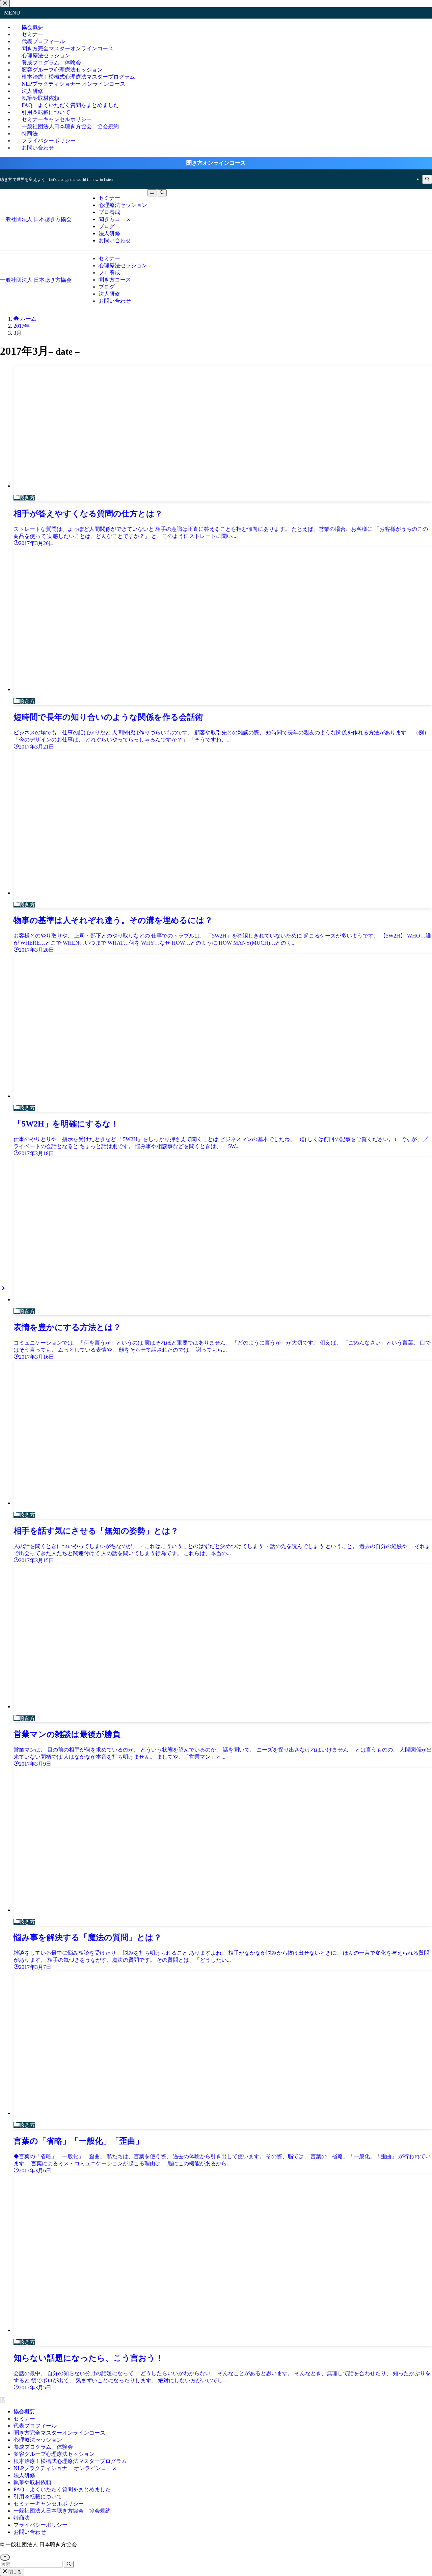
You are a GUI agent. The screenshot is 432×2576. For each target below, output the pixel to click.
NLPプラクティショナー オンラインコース (76, 84)
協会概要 (24, 2411)
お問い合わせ (38, 148)
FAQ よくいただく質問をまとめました (62, 2489)
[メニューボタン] (152, 193)
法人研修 (24, 2475)
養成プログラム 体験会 (43, 2447)
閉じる (14, 2572)
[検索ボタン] (162, 193)
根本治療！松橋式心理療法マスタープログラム (70, 2461)
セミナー (24, 2419)
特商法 (22, 2518)
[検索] (427, 179)
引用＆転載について (38, 2497)
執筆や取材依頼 (32, 2482)
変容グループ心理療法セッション (54, 2454)
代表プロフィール (35, 2426)
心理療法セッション (38, 2440)
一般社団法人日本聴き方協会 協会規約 (70, 126)
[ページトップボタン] (5, 2557)
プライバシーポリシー (40, 2525)
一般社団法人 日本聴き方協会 (36, 219)
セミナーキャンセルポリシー (49, 2504)
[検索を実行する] (69, 2564)
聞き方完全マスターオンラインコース (59, 2433)
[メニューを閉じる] (5, 4)
